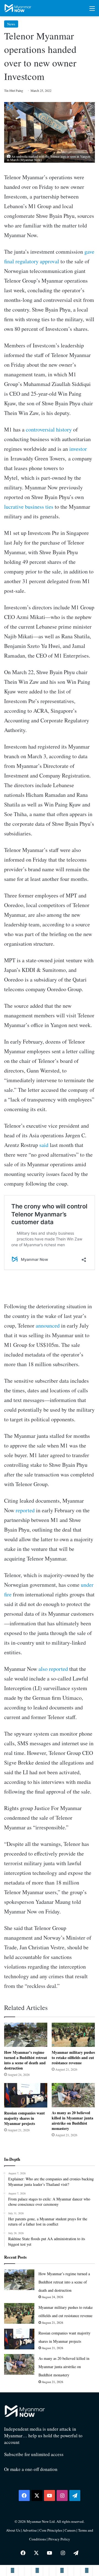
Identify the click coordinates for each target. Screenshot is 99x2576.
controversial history (49, 429)
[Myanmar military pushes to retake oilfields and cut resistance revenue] (73, 2035)
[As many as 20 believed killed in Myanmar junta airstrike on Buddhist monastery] (73, 2095)
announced (48, 1325)
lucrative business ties (29, 507)
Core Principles (51, 2530)
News (11, 24)
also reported (53, 1669)
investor (78, 449)
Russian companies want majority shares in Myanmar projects (24, 2118)
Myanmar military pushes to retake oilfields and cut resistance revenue (73, 2058)
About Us (13, 2530)
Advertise (30, 2530)
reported (25, 1510)
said (44, 1145)
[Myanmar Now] (18, 8)
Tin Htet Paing (14, 90)
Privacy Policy (59, 2539)
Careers (71, 2530)
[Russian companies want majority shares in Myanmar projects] (26, 2095)
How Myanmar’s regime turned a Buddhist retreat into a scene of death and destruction (26, 2060)
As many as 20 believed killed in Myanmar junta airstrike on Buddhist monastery (72, 2121)
